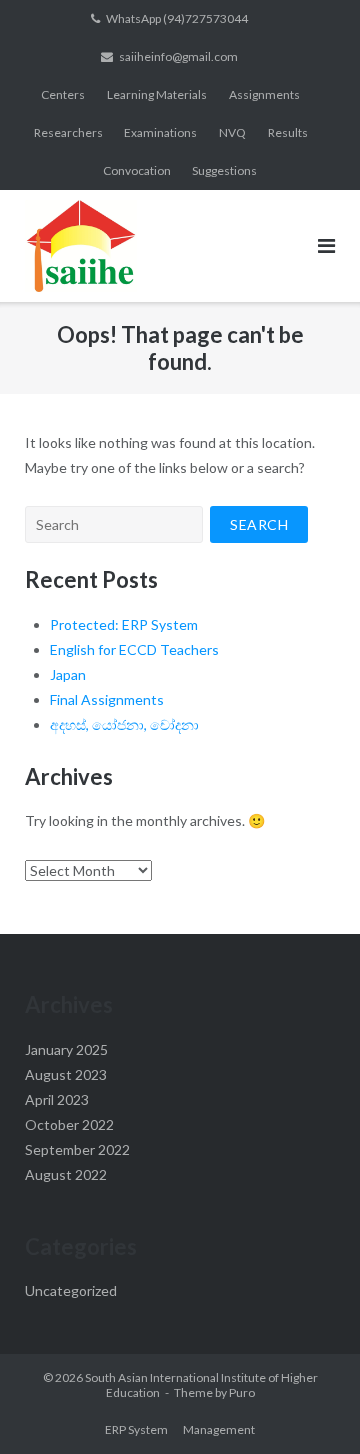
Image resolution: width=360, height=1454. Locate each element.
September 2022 (77, 1149)
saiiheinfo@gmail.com (178, 56)
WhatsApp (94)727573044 (177, 18)
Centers (63, 94)
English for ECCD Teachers (134, 649)
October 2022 (69, 1124)
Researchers (68, 132)
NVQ (232, 132)
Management (219, 1429)
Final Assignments (107, 699)
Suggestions (224, 170)
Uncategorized (71, 1290)
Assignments (264, 94)
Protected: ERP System (124, 624)
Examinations (160, 132)
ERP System (136, 1429)
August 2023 (66, 1074)
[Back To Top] (310, 1406)
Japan (68, 674)
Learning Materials (157, 94)
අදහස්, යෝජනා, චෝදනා (124, 724)
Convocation (137, 170)
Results (288, 132)
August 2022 (66, 1174)
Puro (242, 1392)
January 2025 (66, 1049)
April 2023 (57, 1099)
